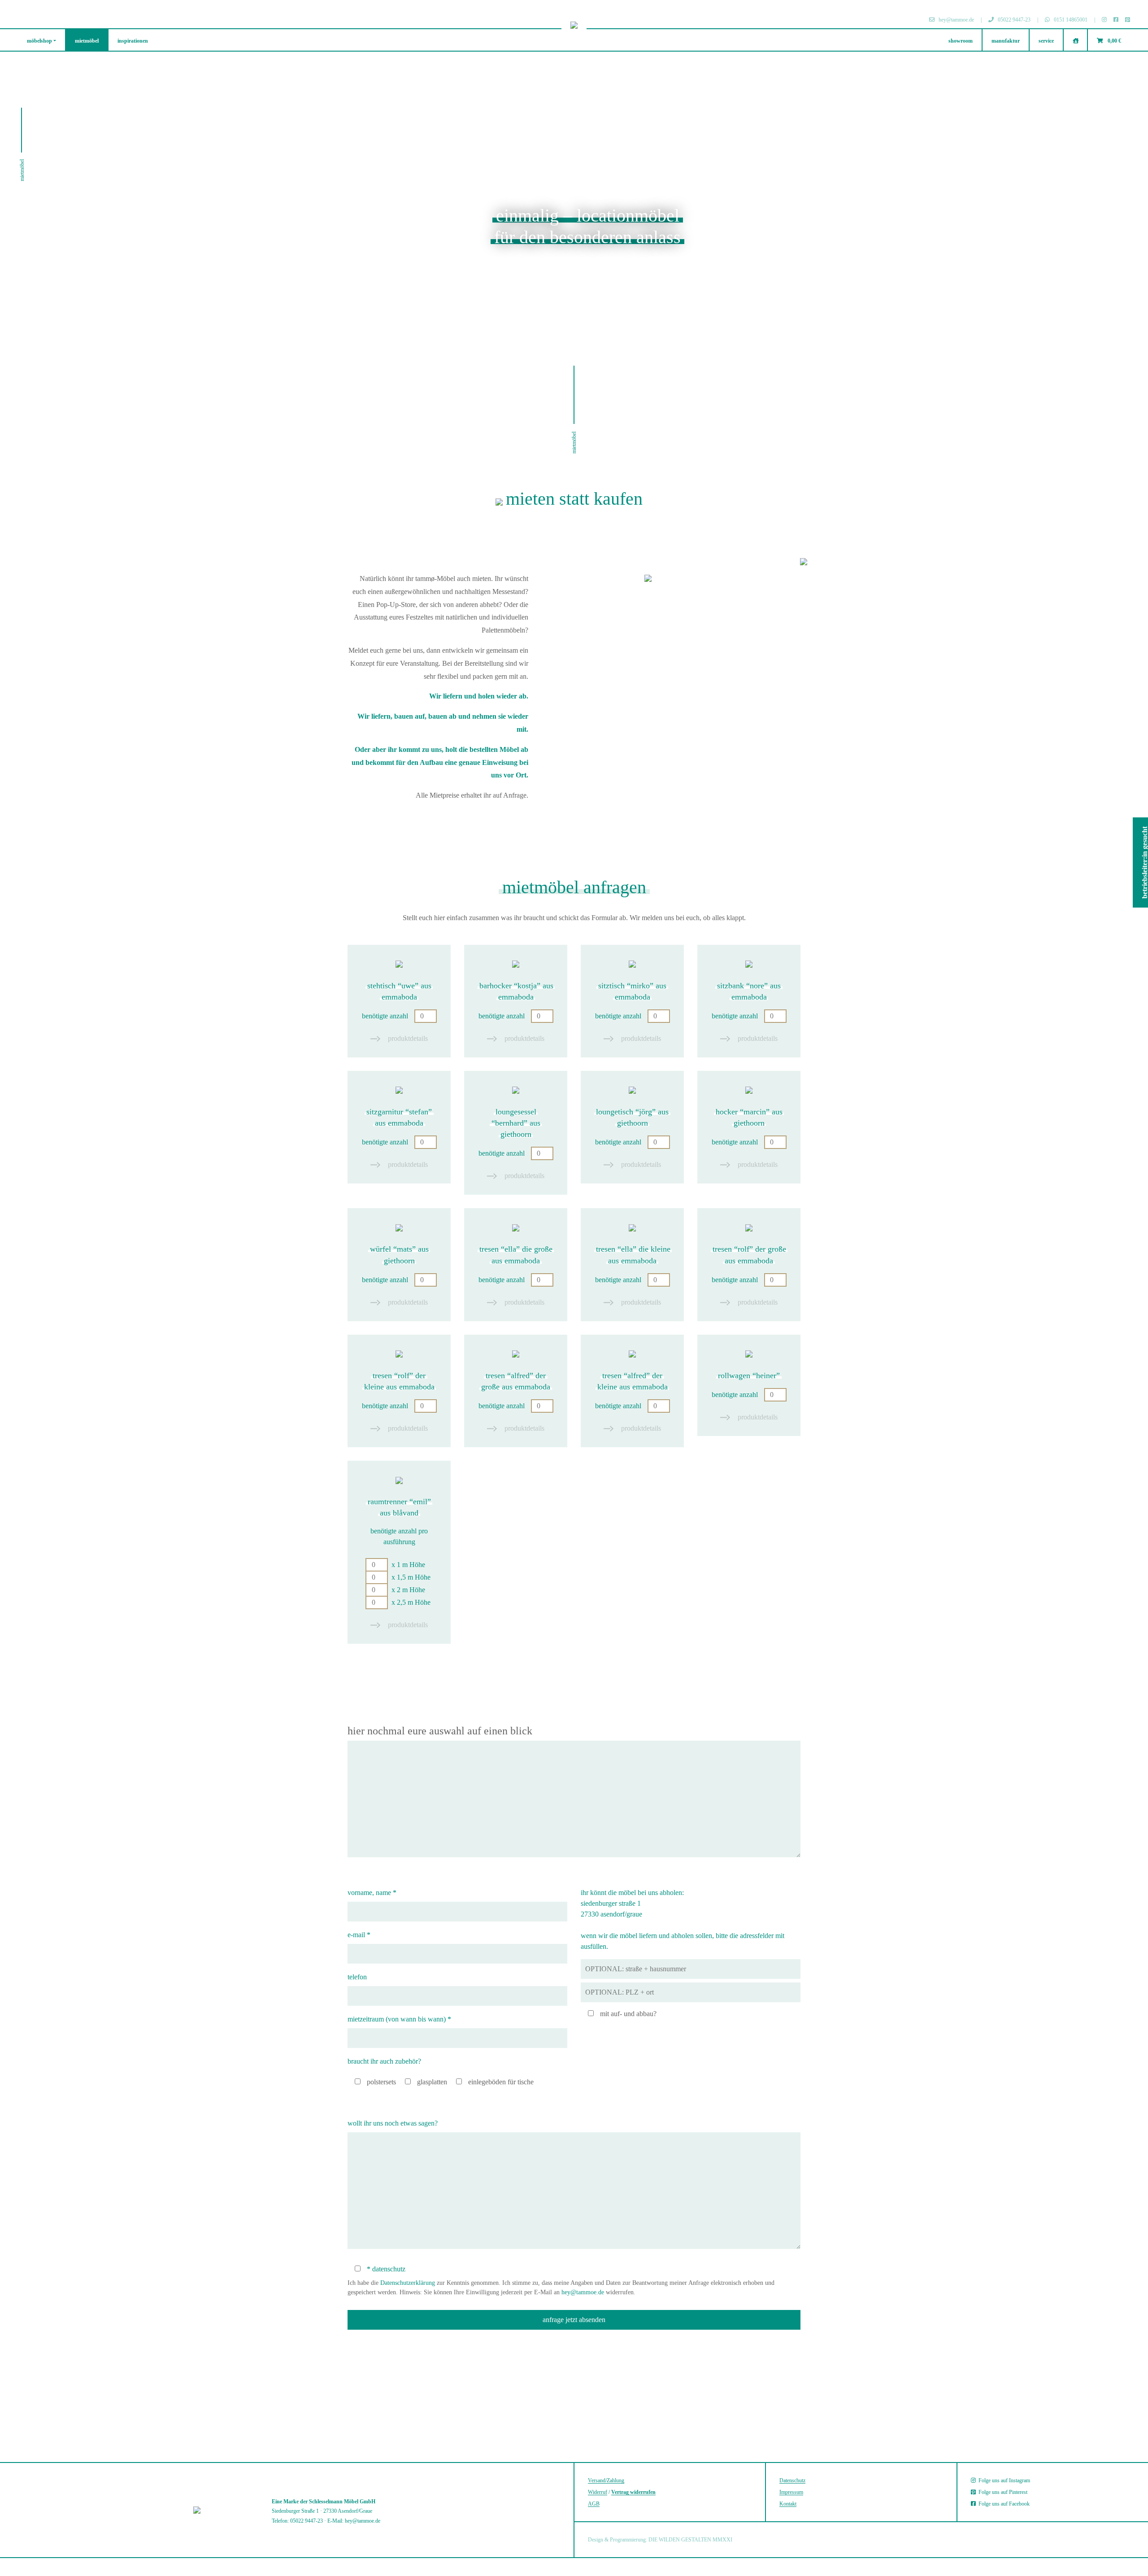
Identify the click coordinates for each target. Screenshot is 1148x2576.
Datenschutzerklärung (408, 2283)
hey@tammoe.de (583, 2292)
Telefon (357, 1977)
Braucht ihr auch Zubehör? (384, 2061)
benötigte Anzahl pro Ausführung (400, 1567)
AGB (594, 2504)
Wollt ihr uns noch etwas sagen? (393, 2123)
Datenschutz (792, 2480)
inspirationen (133, 41)
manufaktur (1006, 41)
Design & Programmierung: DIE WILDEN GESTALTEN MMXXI (660, 2540)
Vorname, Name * (372, 1893)
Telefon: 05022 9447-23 (297, 2521)
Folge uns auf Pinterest (1002, 2492)
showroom (961, 41)
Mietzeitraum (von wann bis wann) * (399, 2019)
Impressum (791, 2492)
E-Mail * (359, 1935)
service (1046, 41)
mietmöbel (87, 41)
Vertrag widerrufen (633, 2492)
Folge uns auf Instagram (1003, 2480)
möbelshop (39, 41)
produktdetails (407, 1038)
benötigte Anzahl (386, 1016)
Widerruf (598, 2492)
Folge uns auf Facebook (1003, 2504)
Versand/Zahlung (606, 2480)
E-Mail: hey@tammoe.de (354, 2521)
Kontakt (788, 2504)
